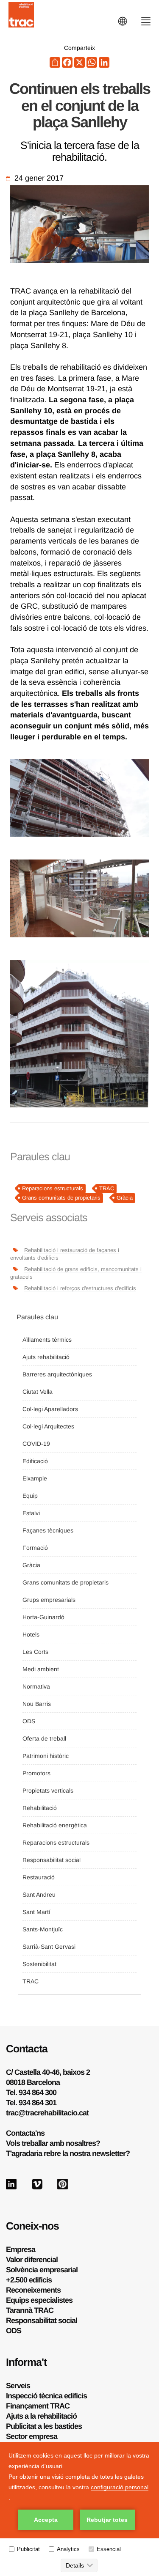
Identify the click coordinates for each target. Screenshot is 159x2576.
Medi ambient (41, 1669)
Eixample (35, 1478)
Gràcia (125, 1198)
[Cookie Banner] (79, 2509)
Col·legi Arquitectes (48, 1426)
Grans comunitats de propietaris (61, 1198)
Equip (30, 1496)
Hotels (31, 1634)
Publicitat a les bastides (44, 2426)
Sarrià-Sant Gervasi (49, 1947)
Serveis (18, 2386)
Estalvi (31, 1513)
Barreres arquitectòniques (57, 1374)
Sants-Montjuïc (43, 1929)
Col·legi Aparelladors (50, 1409)
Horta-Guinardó (43, 1617)
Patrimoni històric (46, 1756)
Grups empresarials (49, 1600)
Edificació (35, 1461)
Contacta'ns (25, 2133)
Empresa (21, 2249)
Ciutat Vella (38, 1392)
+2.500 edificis (29, 2280)
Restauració (39, 1877)
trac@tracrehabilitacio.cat (47, 2113)
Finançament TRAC (38, 2406)
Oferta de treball (44, 1738)
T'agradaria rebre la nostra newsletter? (68, 2153)
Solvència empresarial (42, 2270)
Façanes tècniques (48, 1530)
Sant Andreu (39, 1895)
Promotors (36, 1773)
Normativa (36, 1686)
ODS (29, 1721)
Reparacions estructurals (53, 1188)
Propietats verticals (48, 1791)
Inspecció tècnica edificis (46, 2396)
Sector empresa (32, 2436)
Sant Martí (36, 1912)
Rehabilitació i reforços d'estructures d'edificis (80, 1288)
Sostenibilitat (39, 1964)
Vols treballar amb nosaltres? (53, 2143)
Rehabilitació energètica (55, 1825)
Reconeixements (33, 2290)
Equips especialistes (39, 2300)
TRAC (107, 1188)
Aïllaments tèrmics (47, 1340)
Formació (35, 1548)
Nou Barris (37, 1704)
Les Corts (35, 1652)
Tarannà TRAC (30, 2310)
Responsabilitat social (52, 1860)
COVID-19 (36, 1444)
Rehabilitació (40, 1808)
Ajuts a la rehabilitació (41, 2416)
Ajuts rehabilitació (46, 1357)
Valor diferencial (32, 2260)
